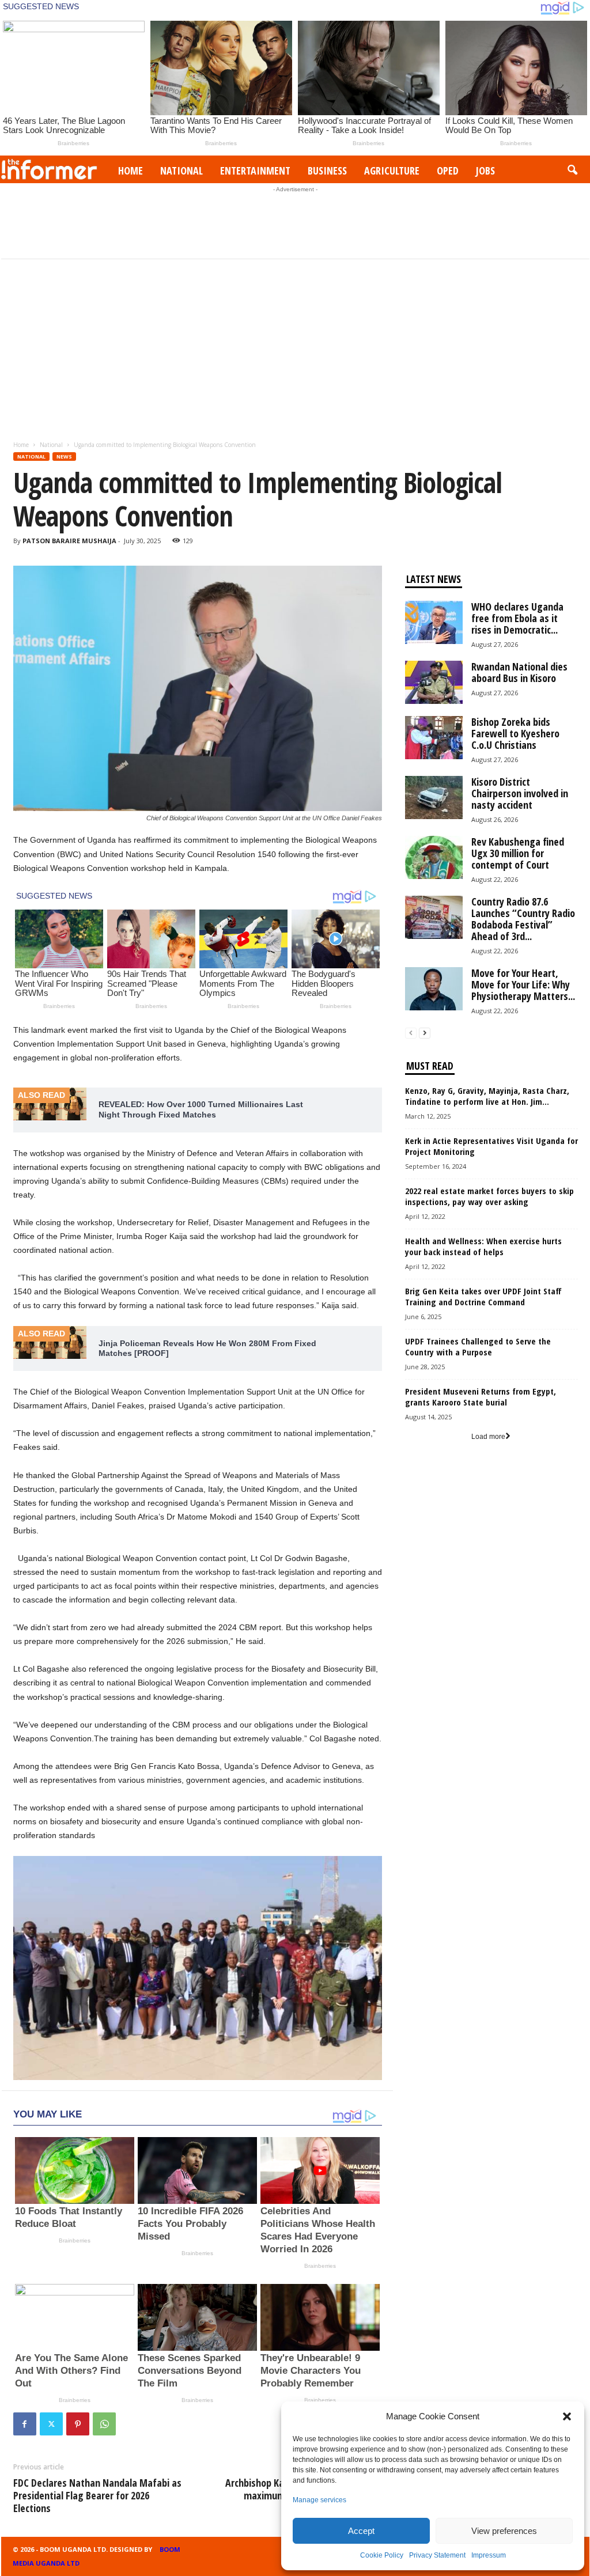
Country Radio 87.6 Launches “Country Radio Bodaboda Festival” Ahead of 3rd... (523, 919)
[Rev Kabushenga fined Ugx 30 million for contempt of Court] (434, 857)
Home (131, 171)
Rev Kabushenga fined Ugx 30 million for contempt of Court (518, 853)
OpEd (448, 171)
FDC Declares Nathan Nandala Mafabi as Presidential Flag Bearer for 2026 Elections (97, 2495)
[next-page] (425, 1033)
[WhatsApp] (104, 2424)
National (181, 171)
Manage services (319, 2500)
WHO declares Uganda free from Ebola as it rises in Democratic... (517, 618)
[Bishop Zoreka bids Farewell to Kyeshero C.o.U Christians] (434, 738)
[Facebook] (25, 2424)
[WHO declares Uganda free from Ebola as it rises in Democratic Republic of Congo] (434, 622)
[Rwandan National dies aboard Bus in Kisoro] (434, 682)
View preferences (504, 2531)
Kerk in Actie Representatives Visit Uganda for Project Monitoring (491, 1146)
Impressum (489, 2555)
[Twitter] (51, 2424)
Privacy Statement (437, 2555)
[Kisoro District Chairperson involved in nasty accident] (434, 798)
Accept (361, 2531)
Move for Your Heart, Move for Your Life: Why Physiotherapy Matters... (523, 984)
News (64, 457)
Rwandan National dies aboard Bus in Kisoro (519, 672)
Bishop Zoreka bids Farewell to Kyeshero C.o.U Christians (515, 733)
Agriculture (392, 171)
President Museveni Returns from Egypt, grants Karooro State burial (481, 1397)
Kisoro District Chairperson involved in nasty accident (520, 793)
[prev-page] (411, 1033)
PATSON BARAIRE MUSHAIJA (69, 541)
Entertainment (255, 171)
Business (327, 171)
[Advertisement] (295, 221)
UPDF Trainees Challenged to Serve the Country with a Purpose (478, 1346)
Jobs (485, 171)
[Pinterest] (78, 2424)
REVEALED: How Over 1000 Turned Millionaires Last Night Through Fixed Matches (201, 1109)
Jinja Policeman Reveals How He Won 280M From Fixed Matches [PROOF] (207, 1348)
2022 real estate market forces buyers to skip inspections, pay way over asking (489, 1196)
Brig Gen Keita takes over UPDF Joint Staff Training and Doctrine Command (483, 1296)
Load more (488, 1437)
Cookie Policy (382, 2555)
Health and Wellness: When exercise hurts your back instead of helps (483, 1246)
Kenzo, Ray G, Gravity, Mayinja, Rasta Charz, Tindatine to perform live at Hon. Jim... (487, 1096)
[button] (567, 2416)
